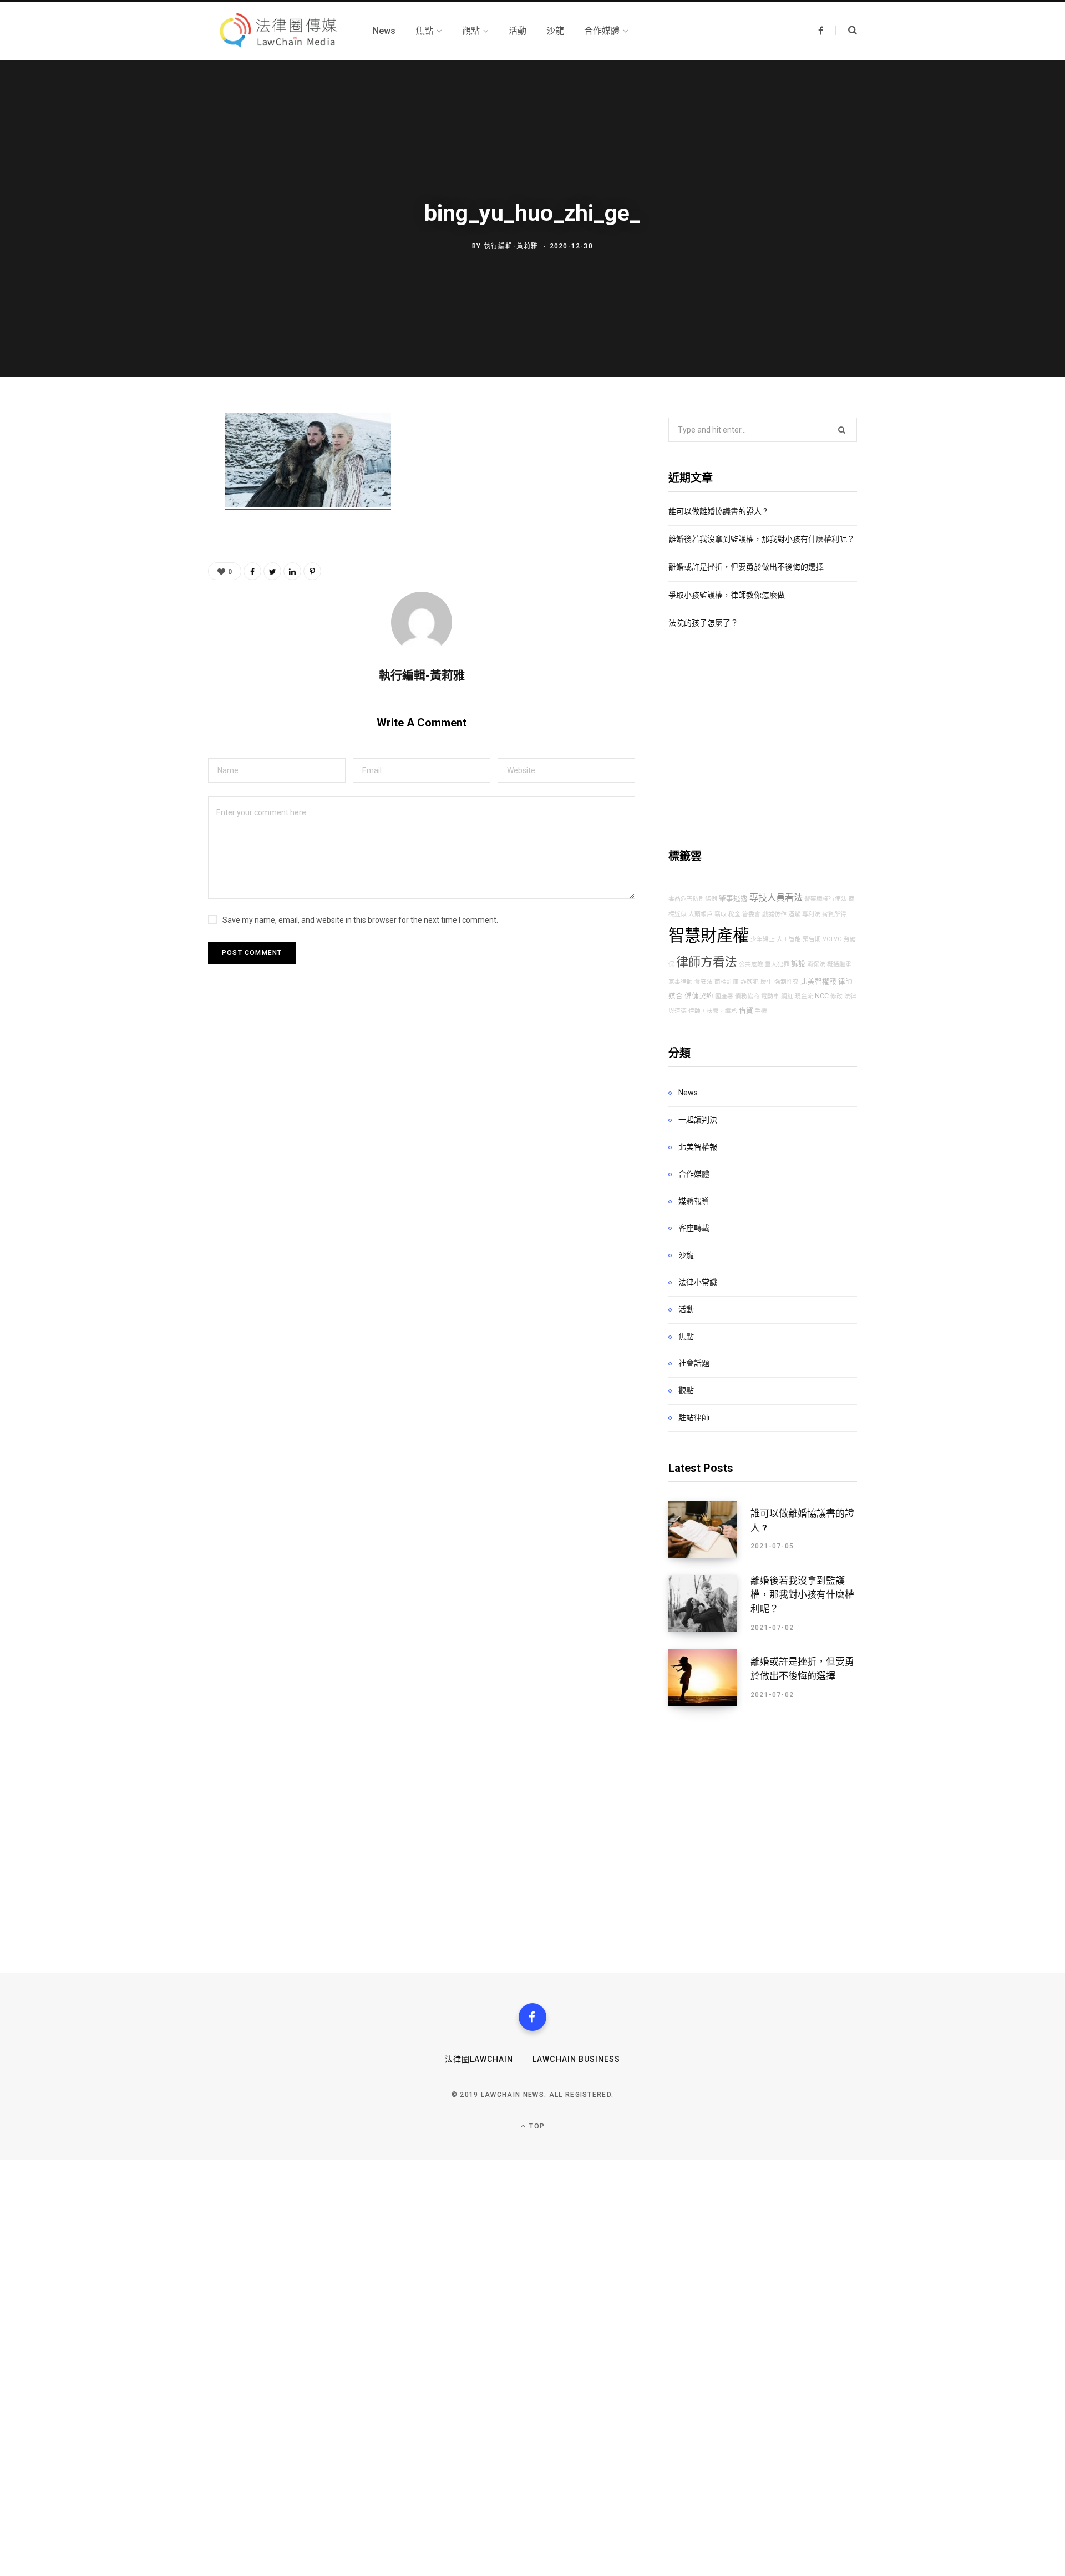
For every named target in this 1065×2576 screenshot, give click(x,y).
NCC (822, 996)
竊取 (721, 914)
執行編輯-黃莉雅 (511, 246)
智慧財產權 (709, 936)
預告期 (812, 939)
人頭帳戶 (701, 914)
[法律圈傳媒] (277, 31)
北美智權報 (818, 981)
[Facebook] (532, 2017)
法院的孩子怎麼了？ (703, 623)
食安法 (704, 982)
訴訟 (798, 964)
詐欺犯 (750, 982)
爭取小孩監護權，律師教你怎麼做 (727, 595)
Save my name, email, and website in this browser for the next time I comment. (360, 920)
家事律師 (681, 982)
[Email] (153, 542)
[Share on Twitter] (153, 484)
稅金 (734, 914)
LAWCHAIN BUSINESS (576, 2059)
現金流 (804, 996)
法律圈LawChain (479, 2059)
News (688, 1093)
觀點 (686, 1390)
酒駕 (794, 914)
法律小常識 (698, 1282)
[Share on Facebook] (153, 454)
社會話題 (694, 1363)
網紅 (787, 996)
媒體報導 (694, 1201)
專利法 (811, 914)
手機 (761, 1011)
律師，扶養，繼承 (713, 1011)
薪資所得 (834, 914)
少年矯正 (763, 939)
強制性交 (787, 982)
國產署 (724, 996)
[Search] (846, 31)
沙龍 (686, 1255)
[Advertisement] (763, 743)
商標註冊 (727, 982)
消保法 (816, 964)
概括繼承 (839, 964)
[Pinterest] (153, 513)
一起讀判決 (698, 1120)
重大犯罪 (777, 964)
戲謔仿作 (774, 914)
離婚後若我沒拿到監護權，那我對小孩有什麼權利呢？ (762, 539)
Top (536, 2126)
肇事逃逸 (733, 898)
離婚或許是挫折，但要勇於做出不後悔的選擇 (746, 567)
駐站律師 (694, 1417)
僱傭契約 (699, 996)
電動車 (770, 996)
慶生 (767, 982)
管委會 (751, 914)
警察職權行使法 (826, 899)
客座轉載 (694, 1228)
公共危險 (751, 964)
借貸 (746, 1010)
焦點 (686, 1337)
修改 (836, 996)
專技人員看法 (776, 898)
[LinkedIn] (292, 571)
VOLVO (832, 939)
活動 (686, 1309)
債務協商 (747, 996)
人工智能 (789, 939)
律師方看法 (707, 962)
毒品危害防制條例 (693, 899)
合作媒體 (694, 1174)
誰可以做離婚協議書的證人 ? (718, 511)
